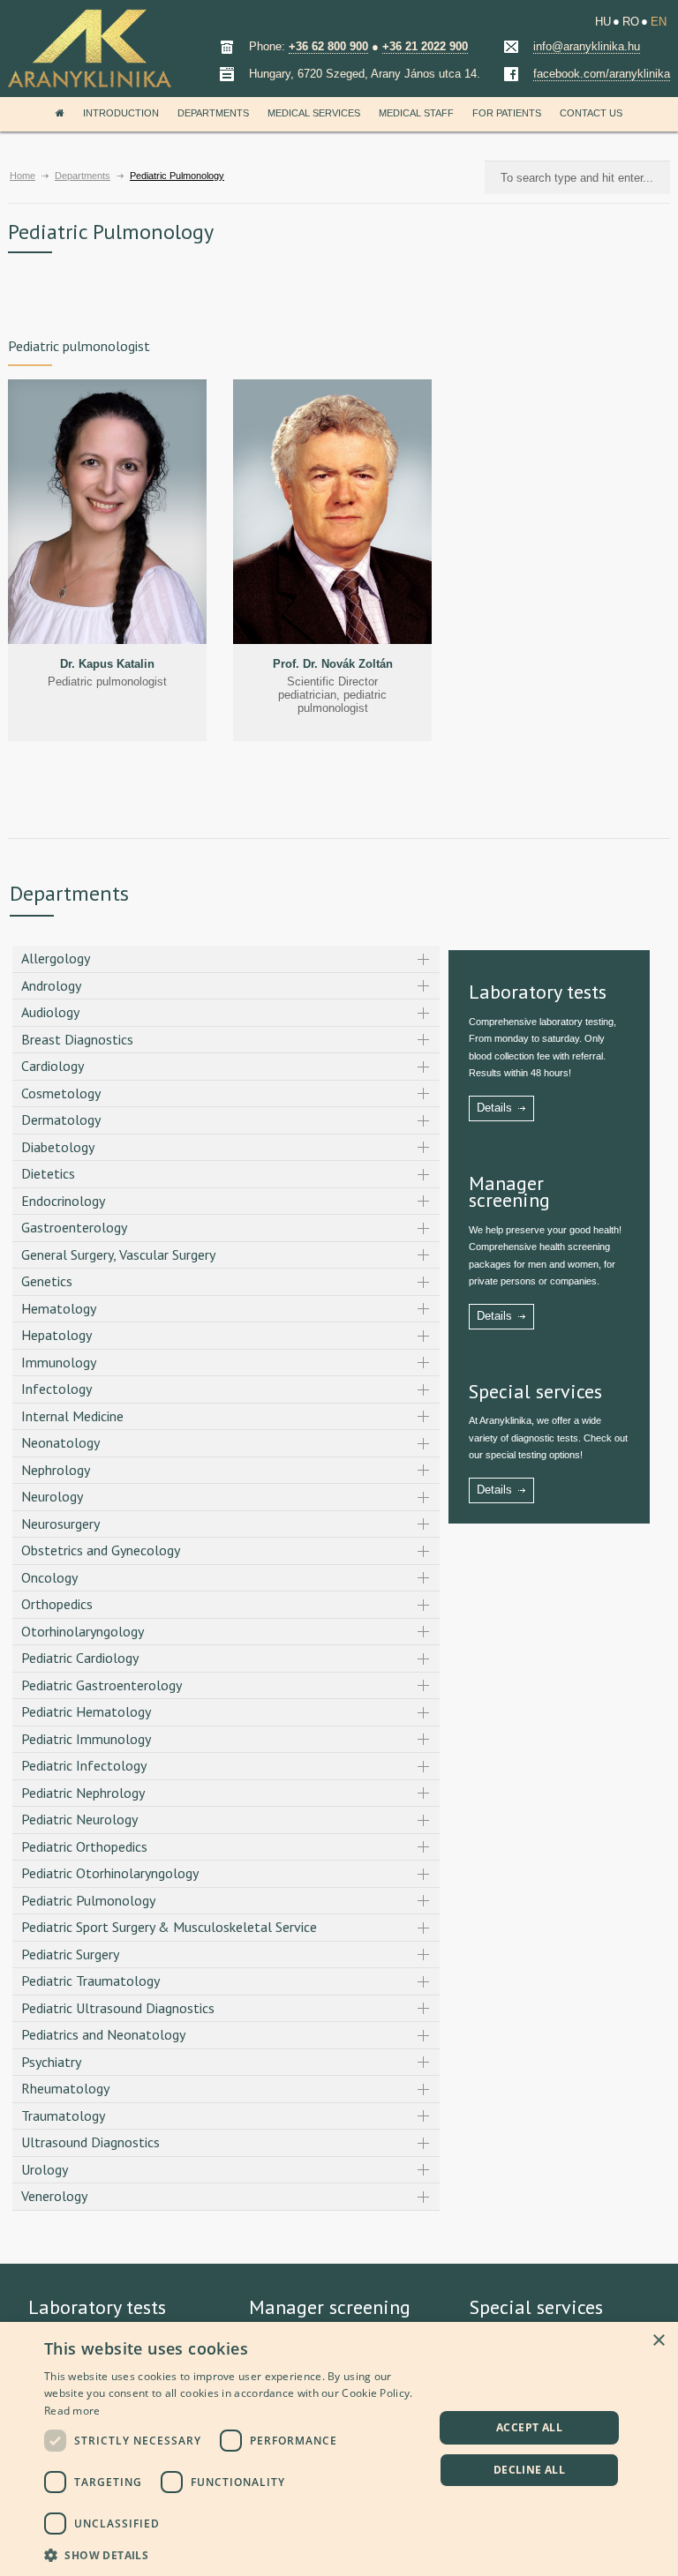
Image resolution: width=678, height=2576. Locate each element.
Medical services (314, 113)
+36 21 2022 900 (425, 46)
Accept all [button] (529, 2427)
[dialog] (339, 2449)
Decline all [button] (529, 2470)
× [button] (658, 2341)
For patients (507, 113)
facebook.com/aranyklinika (602, 74)
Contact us (591, 113)
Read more (72, 2411)
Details (494, 1108)
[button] (233, 2554)
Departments (213, 113)
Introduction (121, 113)
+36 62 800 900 (328, 46)
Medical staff (416, 113)
